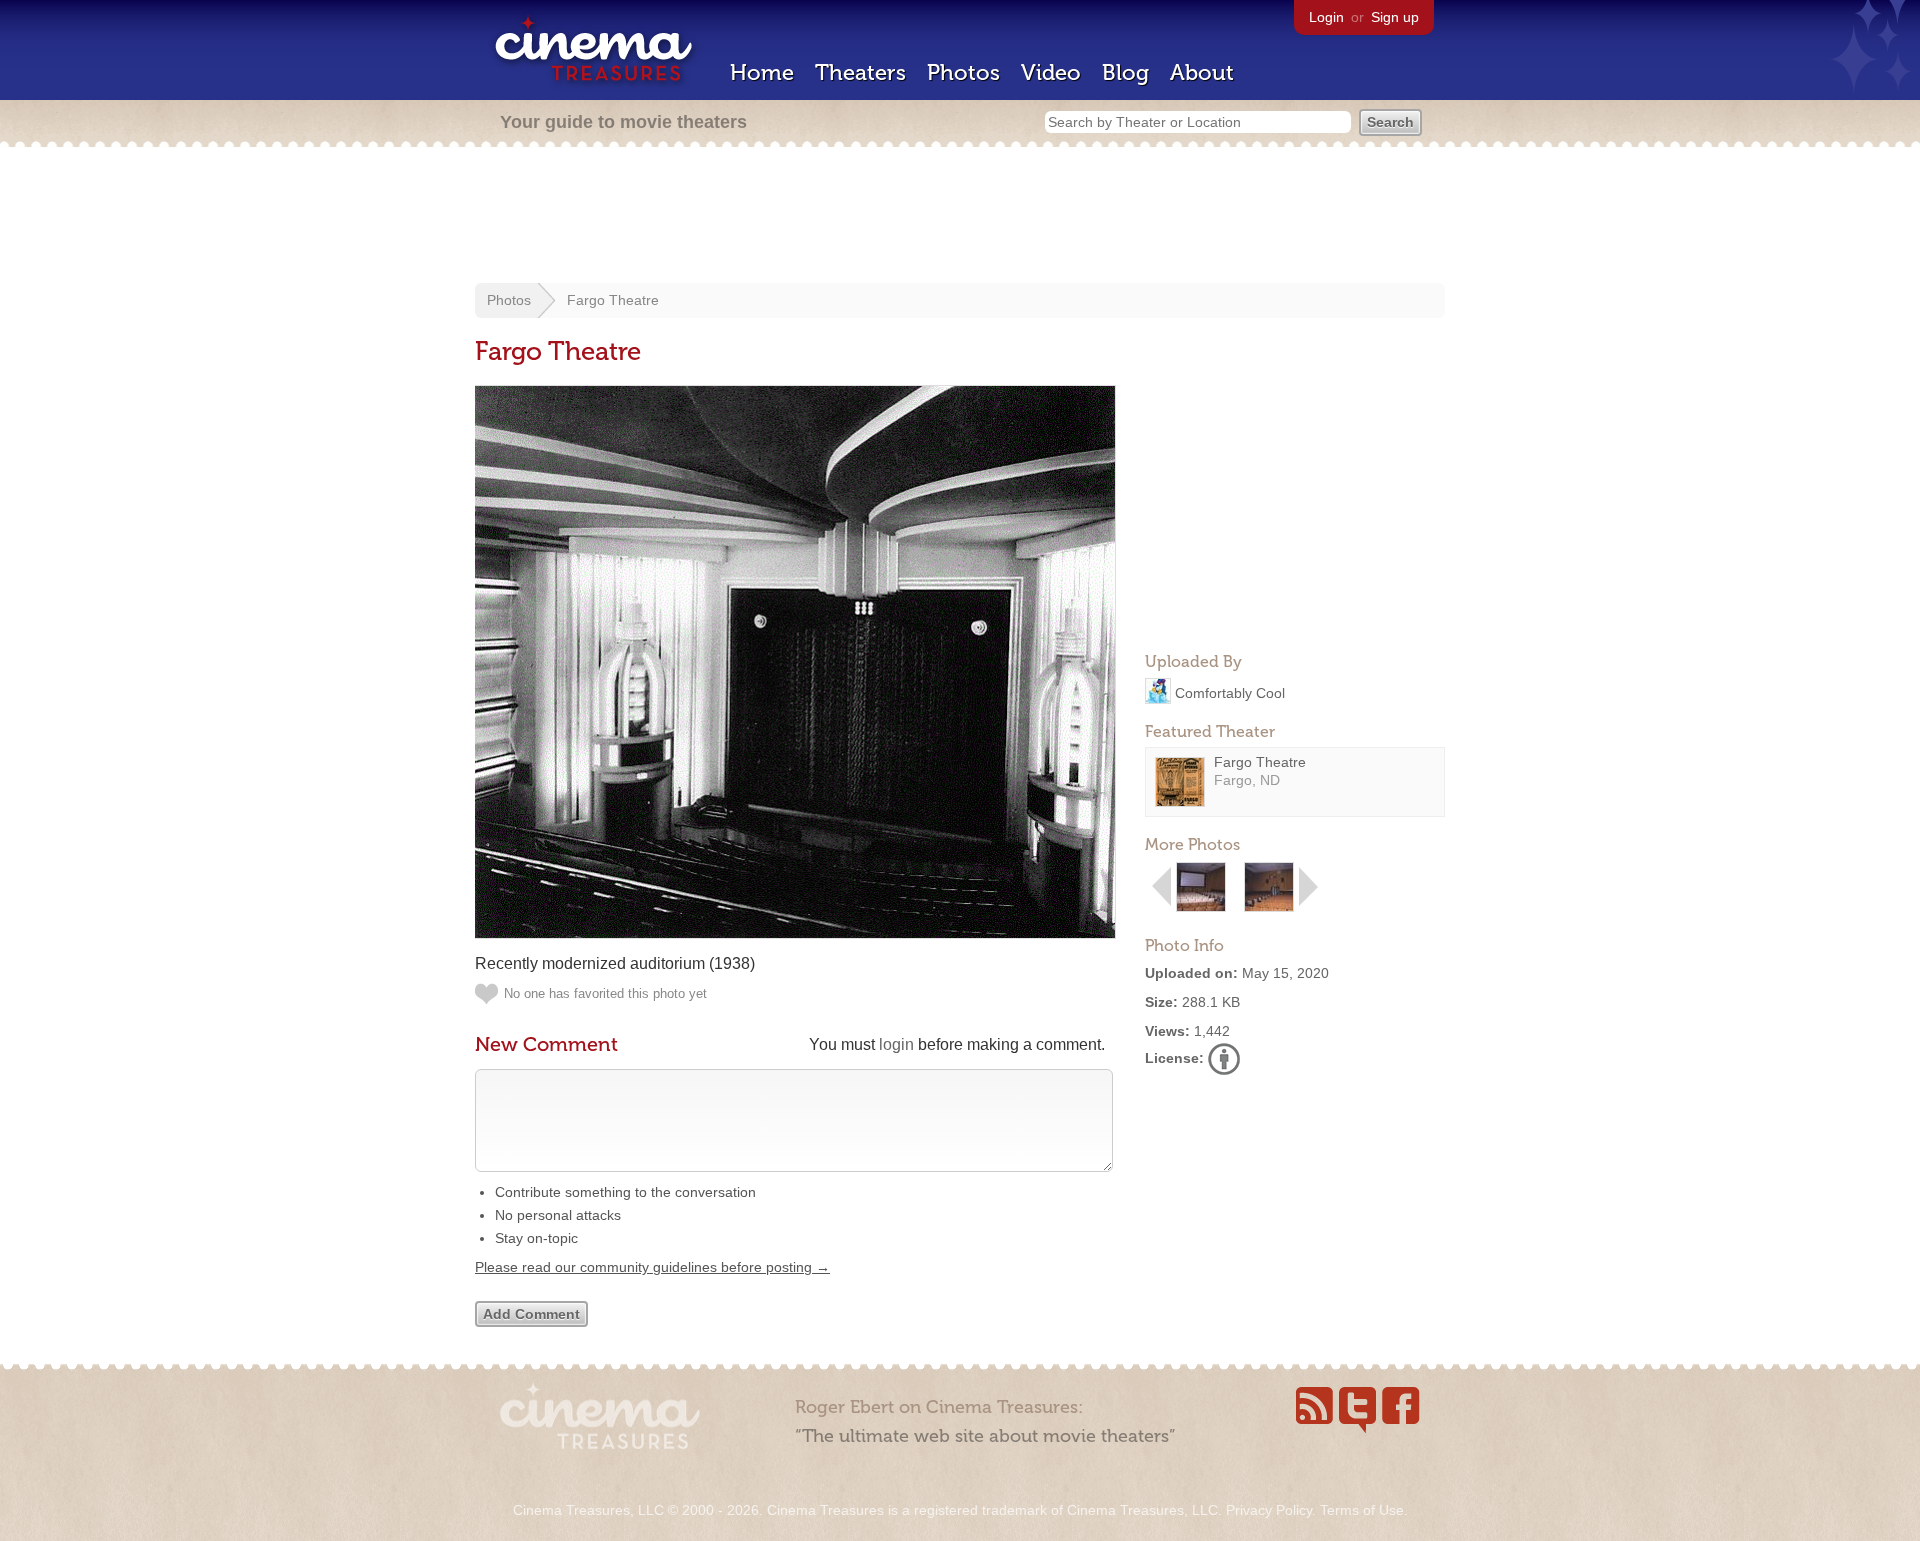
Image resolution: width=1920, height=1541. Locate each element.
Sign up (1395, 17)
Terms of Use (1362, 1510)
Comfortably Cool (1230, 692)
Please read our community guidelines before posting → (652, 1267)
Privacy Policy (1269, 1510)
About (1202, 72)
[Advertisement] (960, 217)
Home (762, 72)
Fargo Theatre (613, 300)
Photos (963, 72)
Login (1326, 17)
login (896, 1044)
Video (1051, 72)
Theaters (860, 72)
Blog (1125, 72)
